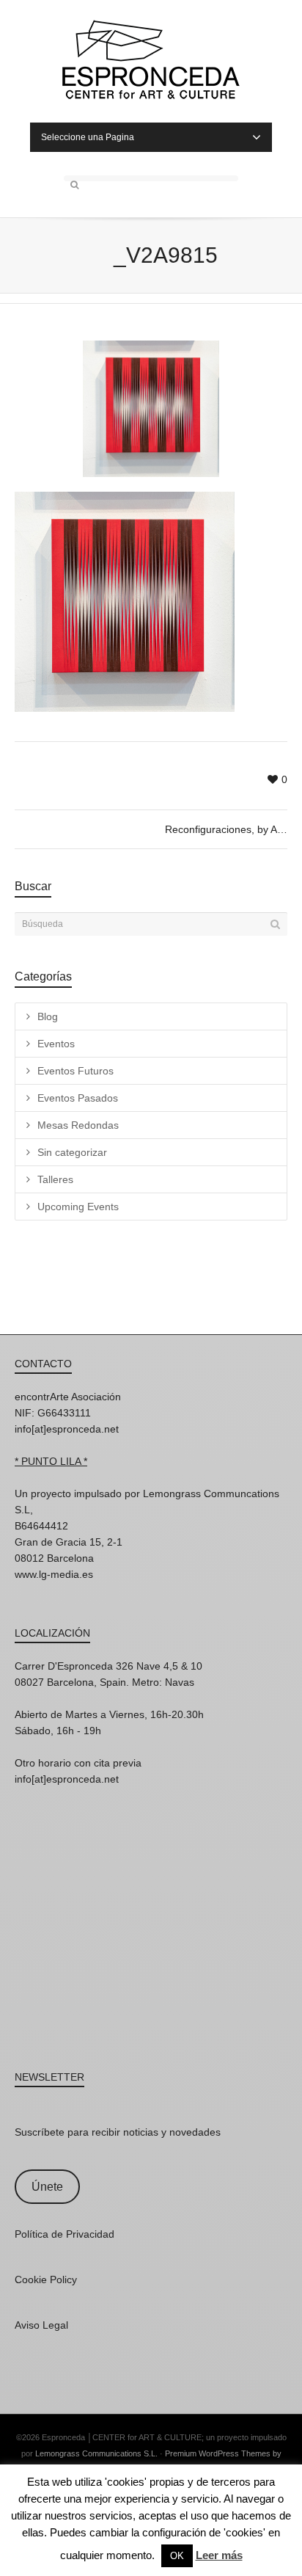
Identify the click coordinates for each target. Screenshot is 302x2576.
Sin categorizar (72, 1152)
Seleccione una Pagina (88, 137)
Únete (47, 2187)
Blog (48, 1016)
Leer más (219, 2555)
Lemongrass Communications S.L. (96, 2453)
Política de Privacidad (65, 2234)
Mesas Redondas (78, 1125)
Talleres (55, 1179)
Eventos (56, 1044)
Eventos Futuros (75, 1071)
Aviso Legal (41, 2325)
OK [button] (177, 2556)
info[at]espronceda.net (67, 1429)
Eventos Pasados (78, 1098)
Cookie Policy (46, 2280)
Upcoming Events (78, 1207)
